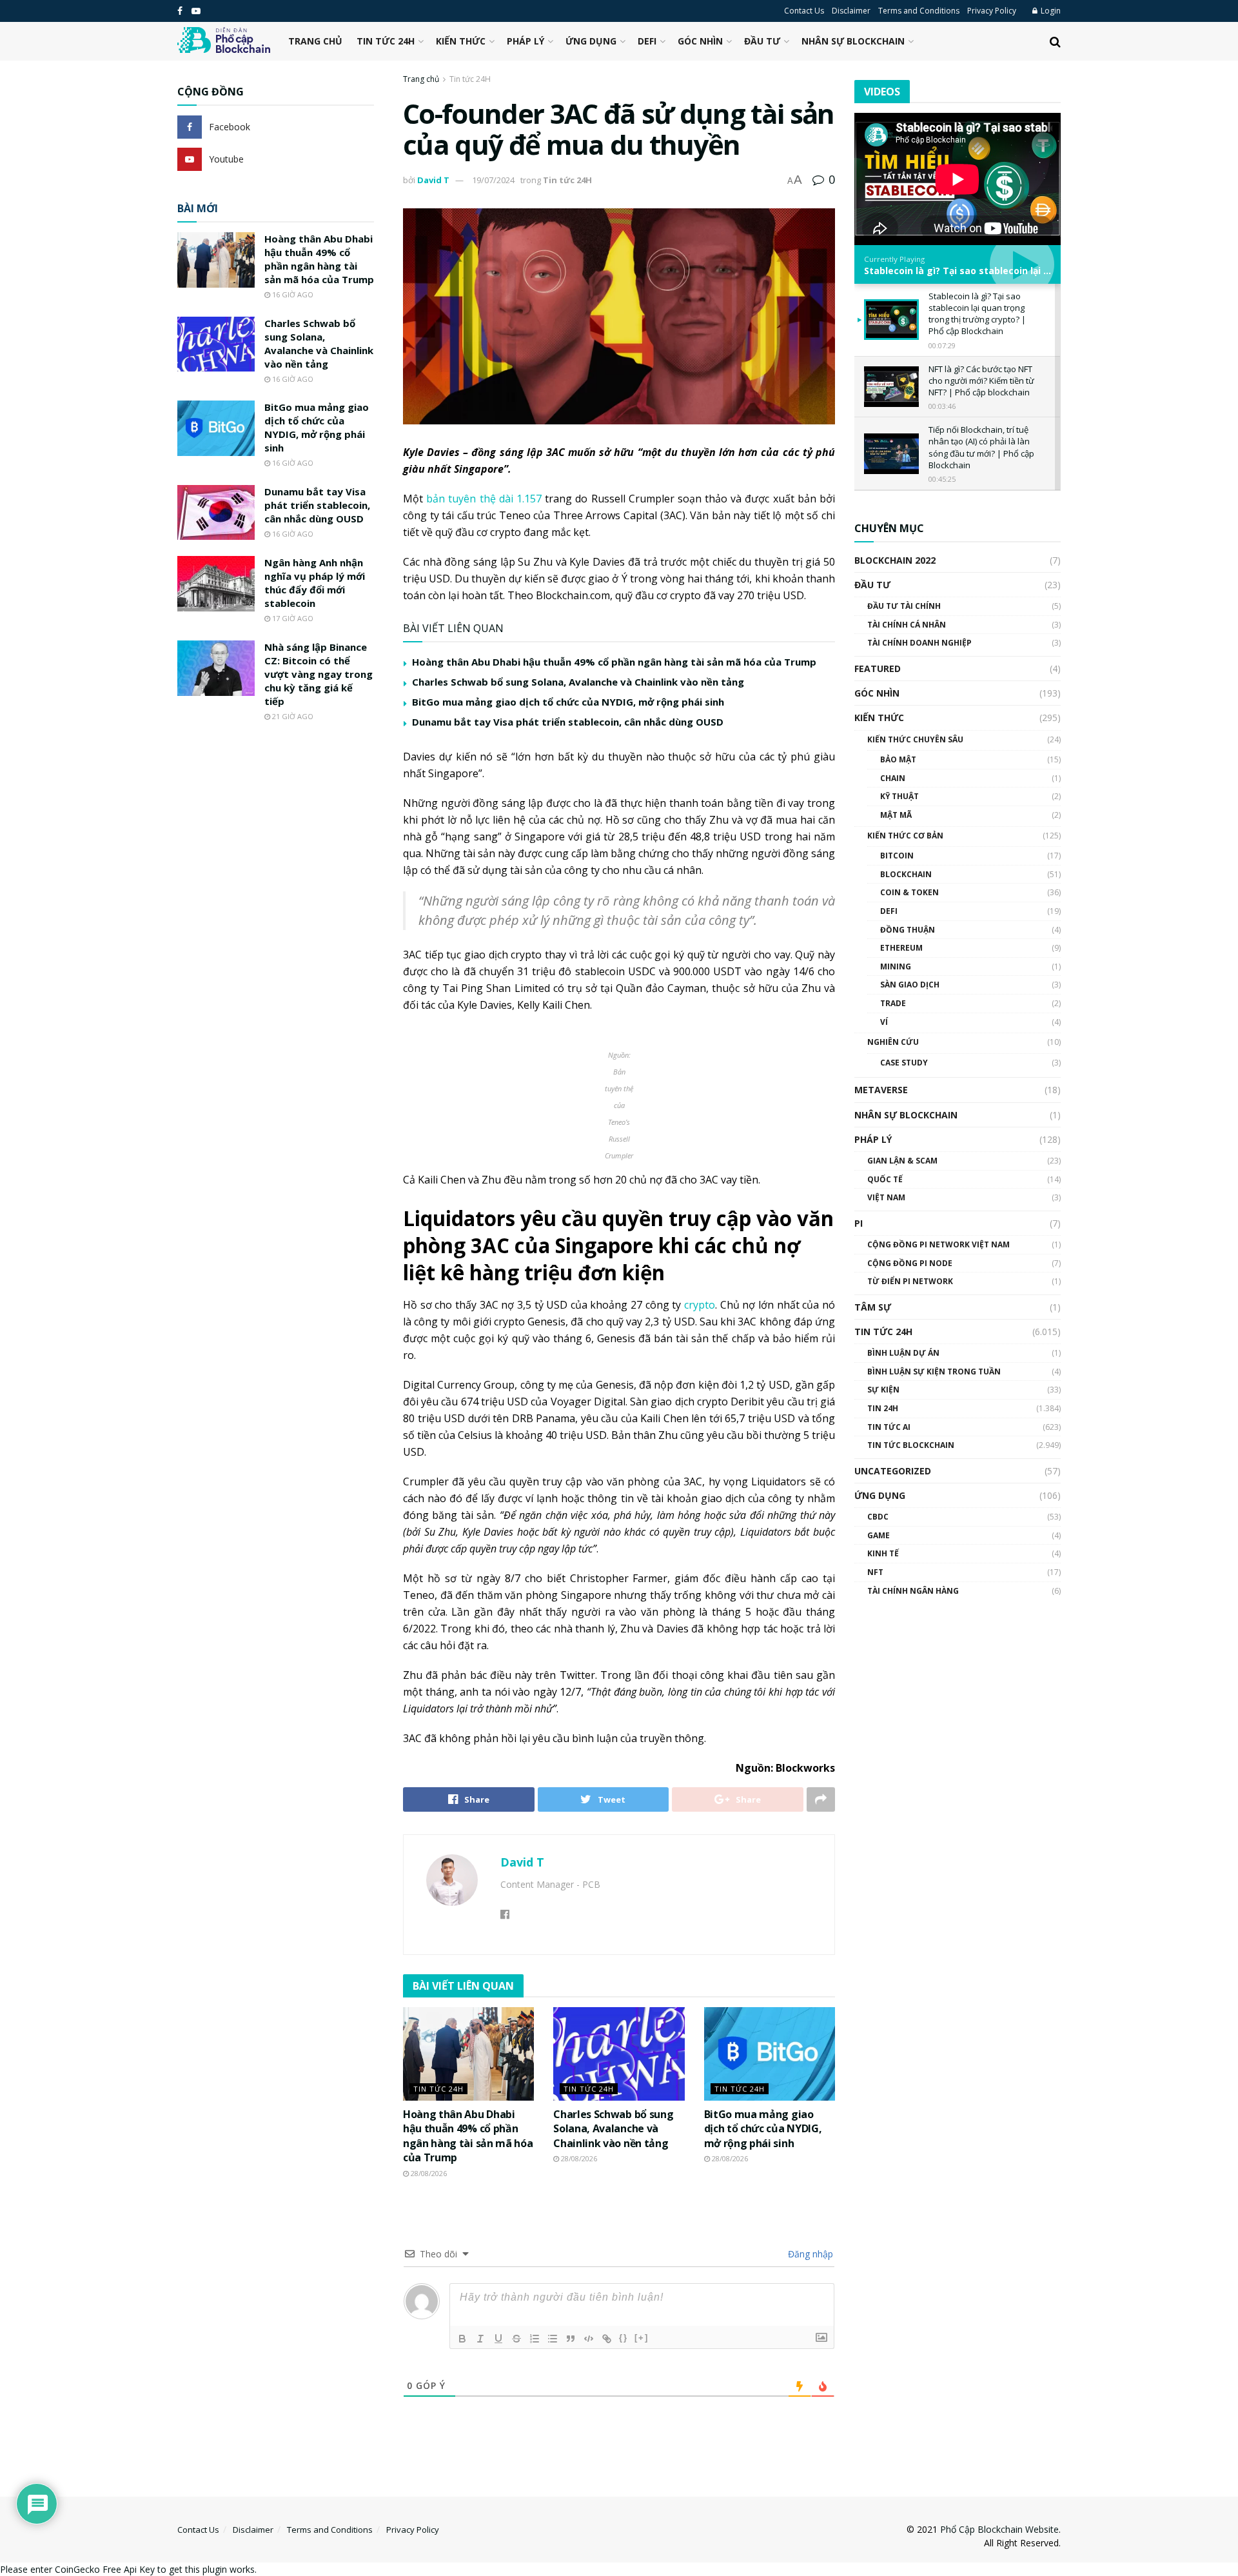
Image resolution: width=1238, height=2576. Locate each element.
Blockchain (906, 874)
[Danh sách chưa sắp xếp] (553, 2339)
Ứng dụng (591, 41)
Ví (884, 1022)
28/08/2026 (428, 2173)
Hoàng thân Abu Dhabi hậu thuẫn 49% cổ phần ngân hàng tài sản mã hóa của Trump (614, 662)
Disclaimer (851, 11)
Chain (893, 778)
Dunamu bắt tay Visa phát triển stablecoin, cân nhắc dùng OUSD (568, 722)
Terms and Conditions (919, 11)
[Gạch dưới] (498, 2339)
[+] (642, 2338)
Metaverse (881, 1090)
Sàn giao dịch (910, 985)
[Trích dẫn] (571, 2339)
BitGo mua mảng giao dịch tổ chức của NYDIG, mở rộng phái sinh (568, 702)
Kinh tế (883, 1553)
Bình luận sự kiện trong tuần (934, 1372)
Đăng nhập (809, 2254)
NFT (875, 1572)
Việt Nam (886, 1197)
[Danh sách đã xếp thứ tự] (535, 2339)
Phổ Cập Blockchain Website (999, 2529)
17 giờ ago (292, 618)
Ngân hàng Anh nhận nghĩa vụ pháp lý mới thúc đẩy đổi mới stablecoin (315, 583)
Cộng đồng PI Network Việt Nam (938, 1244)
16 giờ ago (292, 294)
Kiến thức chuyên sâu (915, 739)
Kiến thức (461, 41)
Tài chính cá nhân (907, 625)
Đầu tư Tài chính (904, 606)
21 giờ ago (292, 716)
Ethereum (901, 948)
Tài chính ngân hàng (913, 1591)
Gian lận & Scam (902, 1161)
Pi (859, 1223)
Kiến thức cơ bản (905, 836)
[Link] (607, 2339)
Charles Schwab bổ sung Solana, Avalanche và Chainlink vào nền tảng (578, 682)
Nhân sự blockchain (853, 41)
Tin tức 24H (386, 41)
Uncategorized (893, 1471)
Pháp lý (526, 41)
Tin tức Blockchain (911, 1445)
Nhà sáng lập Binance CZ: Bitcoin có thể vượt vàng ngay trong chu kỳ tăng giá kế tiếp (319, 674)
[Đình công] (516, 2339)
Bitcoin (897, 856)
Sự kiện (883, 1390)
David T (433, 180)
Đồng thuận (908, 930)
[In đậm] (462, 2339)
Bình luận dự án (903, 1353)
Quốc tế (885, 1179)
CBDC (878, 1517)
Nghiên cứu (893, 1042)
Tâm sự (873, 1307)
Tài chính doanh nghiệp (919, 643)
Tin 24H (883, 1408)
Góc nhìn (700, 41)
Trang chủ (315, 41)
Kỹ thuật (899, 796)
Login (1050, 11)
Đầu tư (762, 41)
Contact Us (804, 11)
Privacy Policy (992, 11)
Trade (893, 1003)
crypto (700, 1305)
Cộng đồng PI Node (910, 1263)
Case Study (904, 1063)
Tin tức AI (889, 1427)
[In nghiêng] (480, 2339)
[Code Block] (589, 2339)
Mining (896, 966)
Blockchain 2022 (895, 560)
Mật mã (896, 815)
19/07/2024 (493, 180)
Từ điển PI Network (910, 1281)
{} (624, 2338)
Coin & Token (909, 892)
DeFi (647, 41)
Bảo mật (898, 759)
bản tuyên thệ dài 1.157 (484, 499)
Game (879, 1535)
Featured (878, 669)
